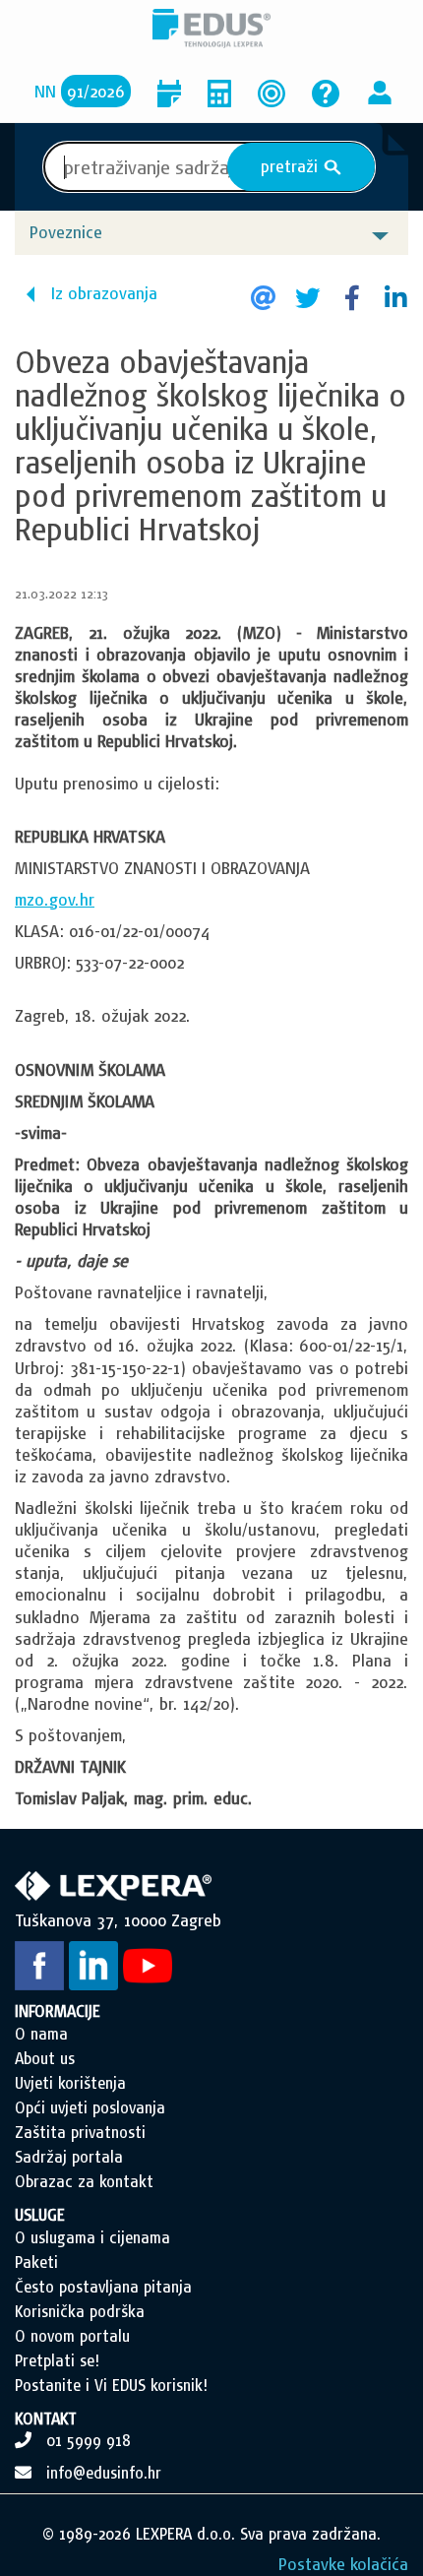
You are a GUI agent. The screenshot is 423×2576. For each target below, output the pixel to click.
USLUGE (40, 2215)
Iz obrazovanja (104, 293)
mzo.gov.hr (55, 899)
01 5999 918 (89, 2440)
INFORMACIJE (58, 2011)
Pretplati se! (57, 2360)
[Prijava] (380, 91)
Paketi (36, 2262)
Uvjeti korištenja (70, 2083)
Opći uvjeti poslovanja (90, 2107)
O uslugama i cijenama (92, 2237)
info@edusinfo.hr (104, 2473)
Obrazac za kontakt (84, 2181)
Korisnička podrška (80, 2311)
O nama (41, 2034)
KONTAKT (46, 2419)
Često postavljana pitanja (103, 2287)
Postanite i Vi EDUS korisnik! (111, 2385)
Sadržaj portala (69, 2157)
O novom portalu (72, 2336)
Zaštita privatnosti (80, 2132)
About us (45, 2058)
